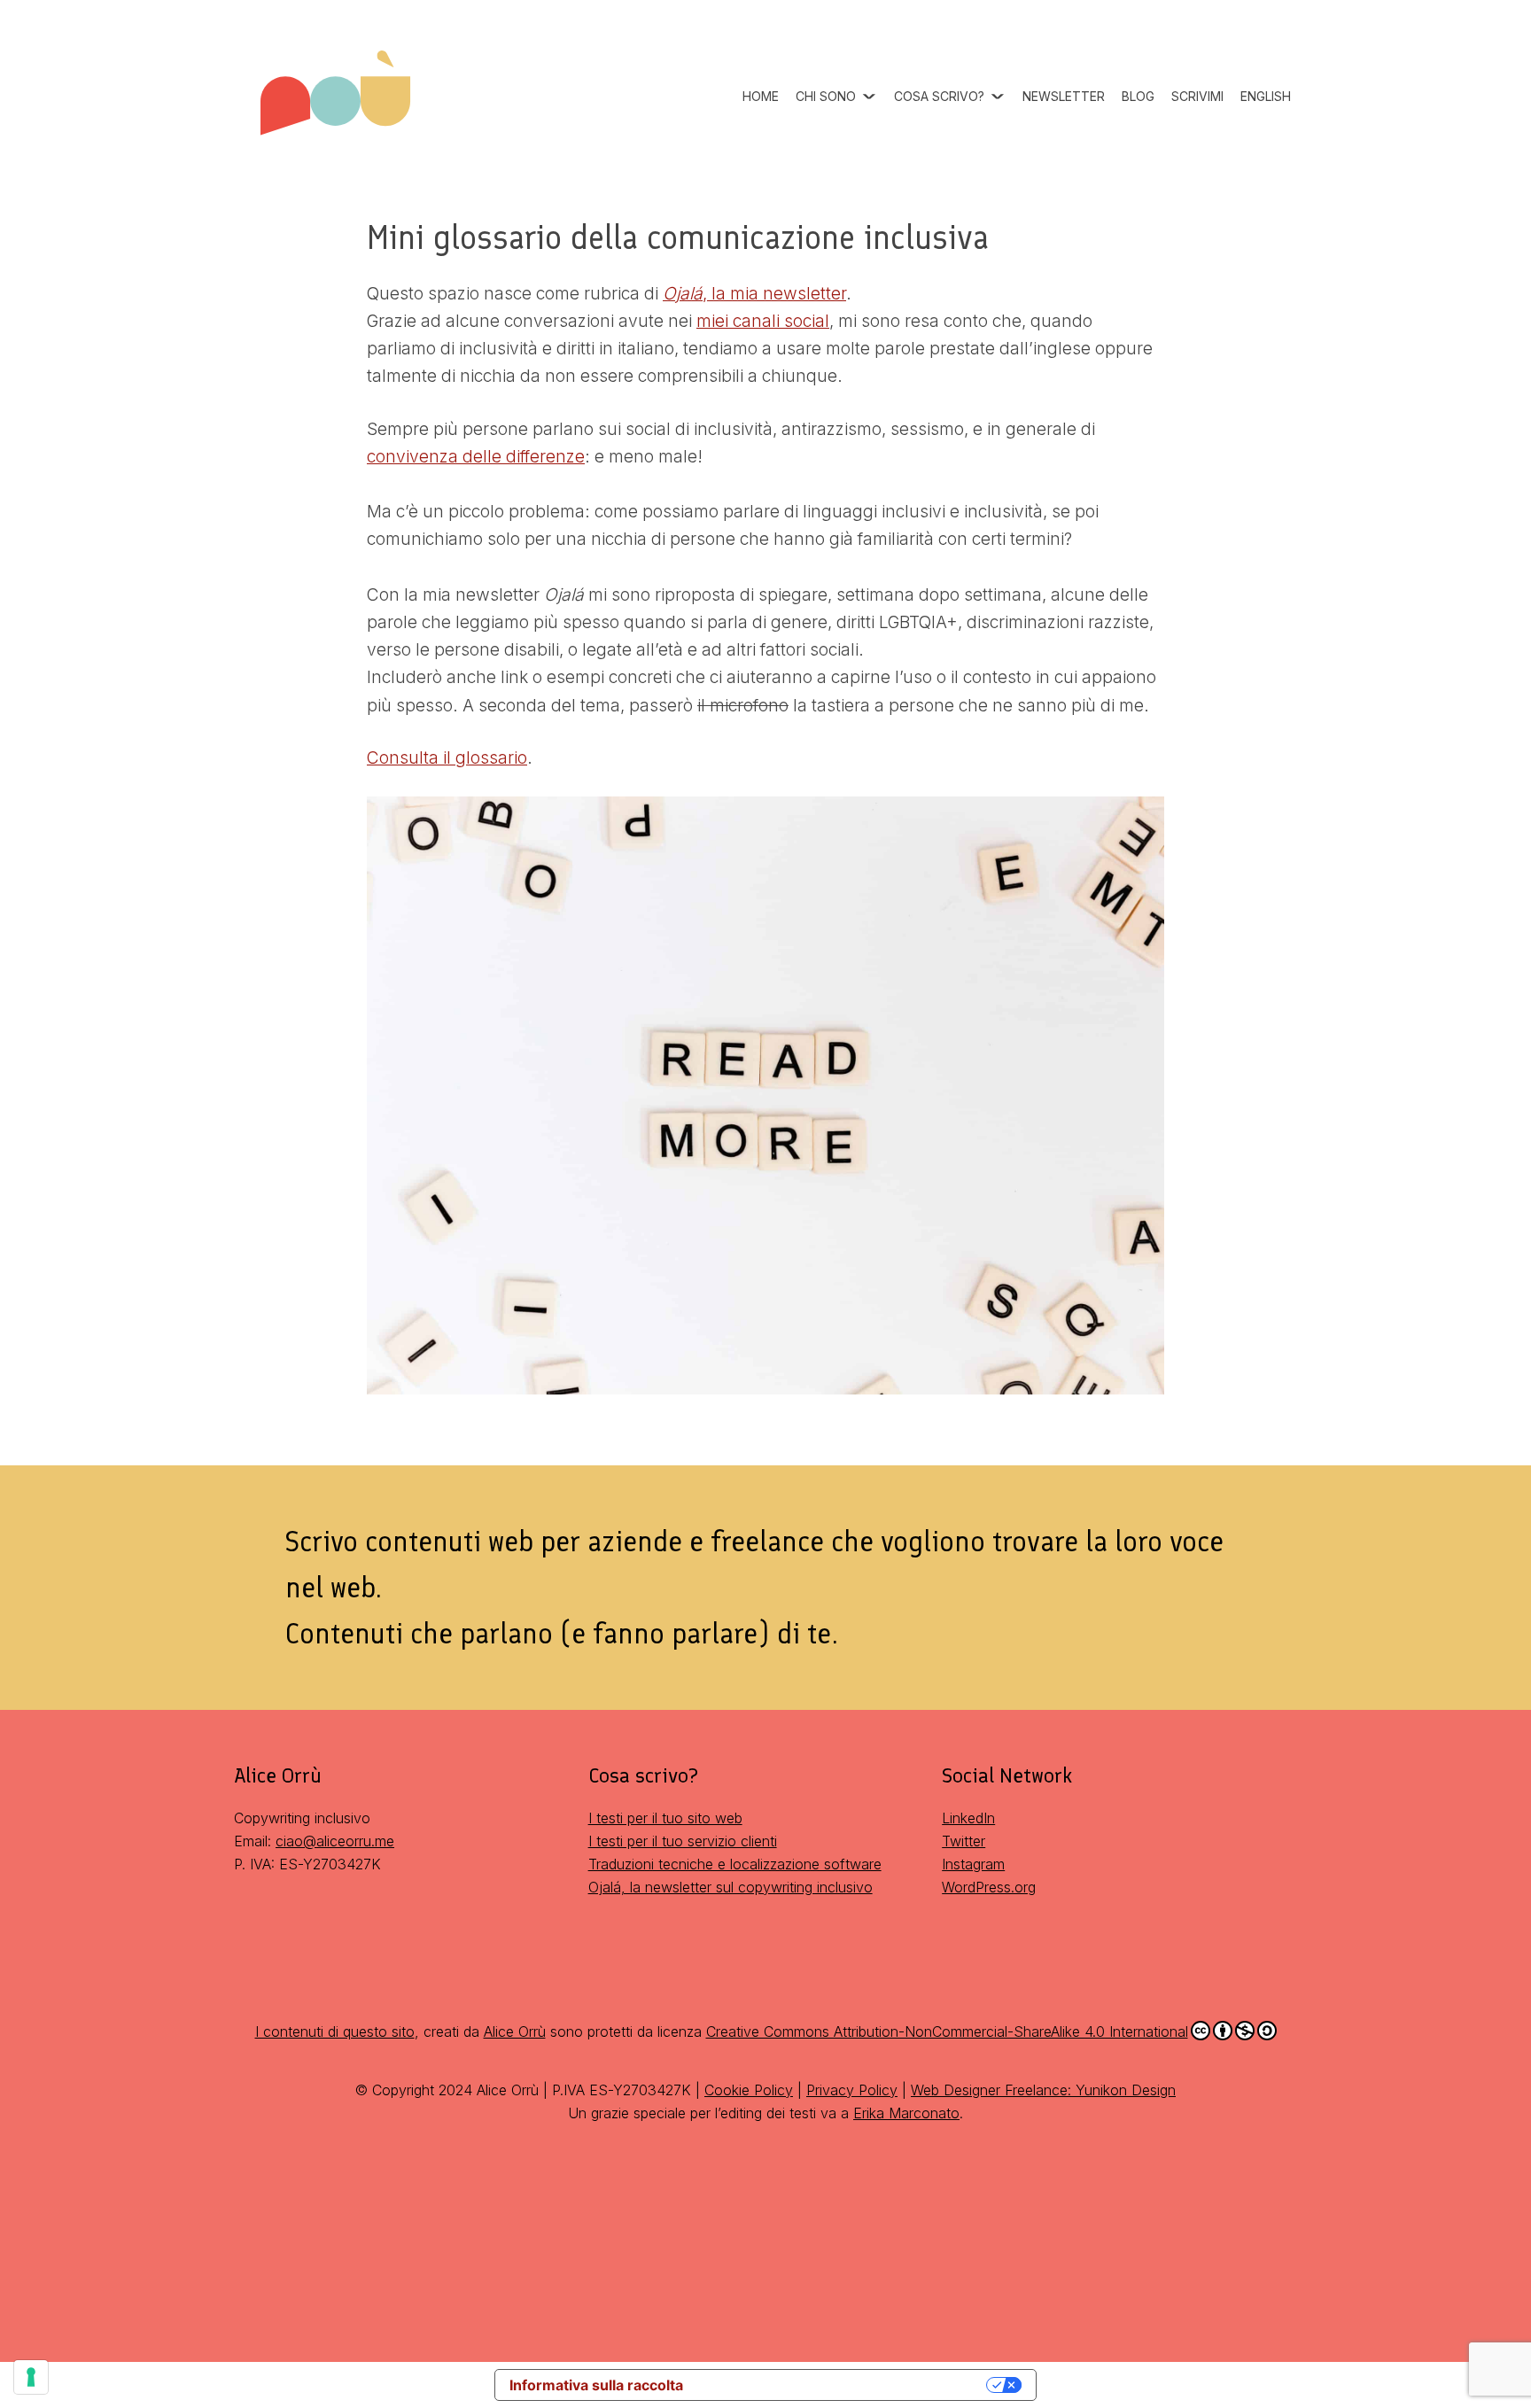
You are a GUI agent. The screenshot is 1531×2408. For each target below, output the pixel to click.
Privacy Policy (852, 2090)
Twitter (964, 1841)
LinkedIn (968, 1818)
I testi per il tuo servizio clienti (683, 1841)
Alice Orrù (515, 2031)
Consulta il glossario (447, 757)
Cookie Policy (749, 2090)
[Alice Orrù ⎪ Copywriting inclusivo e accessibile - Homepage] (336, 67)
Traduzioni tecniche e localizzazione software (735, 1864)
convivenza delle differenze (476, 456)
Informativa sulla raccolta (596, 2385)
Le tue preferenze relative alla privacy (843, 2385)
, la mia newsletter (754, 293)
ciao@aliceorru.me (335, 1841)
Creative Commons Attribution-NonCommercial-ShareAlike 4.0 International (947, 2031)
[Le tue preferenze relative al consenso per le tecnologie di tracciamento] (31, 2377)
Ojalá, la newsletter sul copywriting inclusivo (731, 1887)
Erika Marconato (906, 2113)
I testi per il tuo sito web (665, 1818)
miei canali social (763, 321)
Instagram (973, 1864)
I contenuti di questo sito (335, 2031)
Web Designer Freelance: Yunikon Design (1043, 2090)
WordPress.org (989, 1887)
